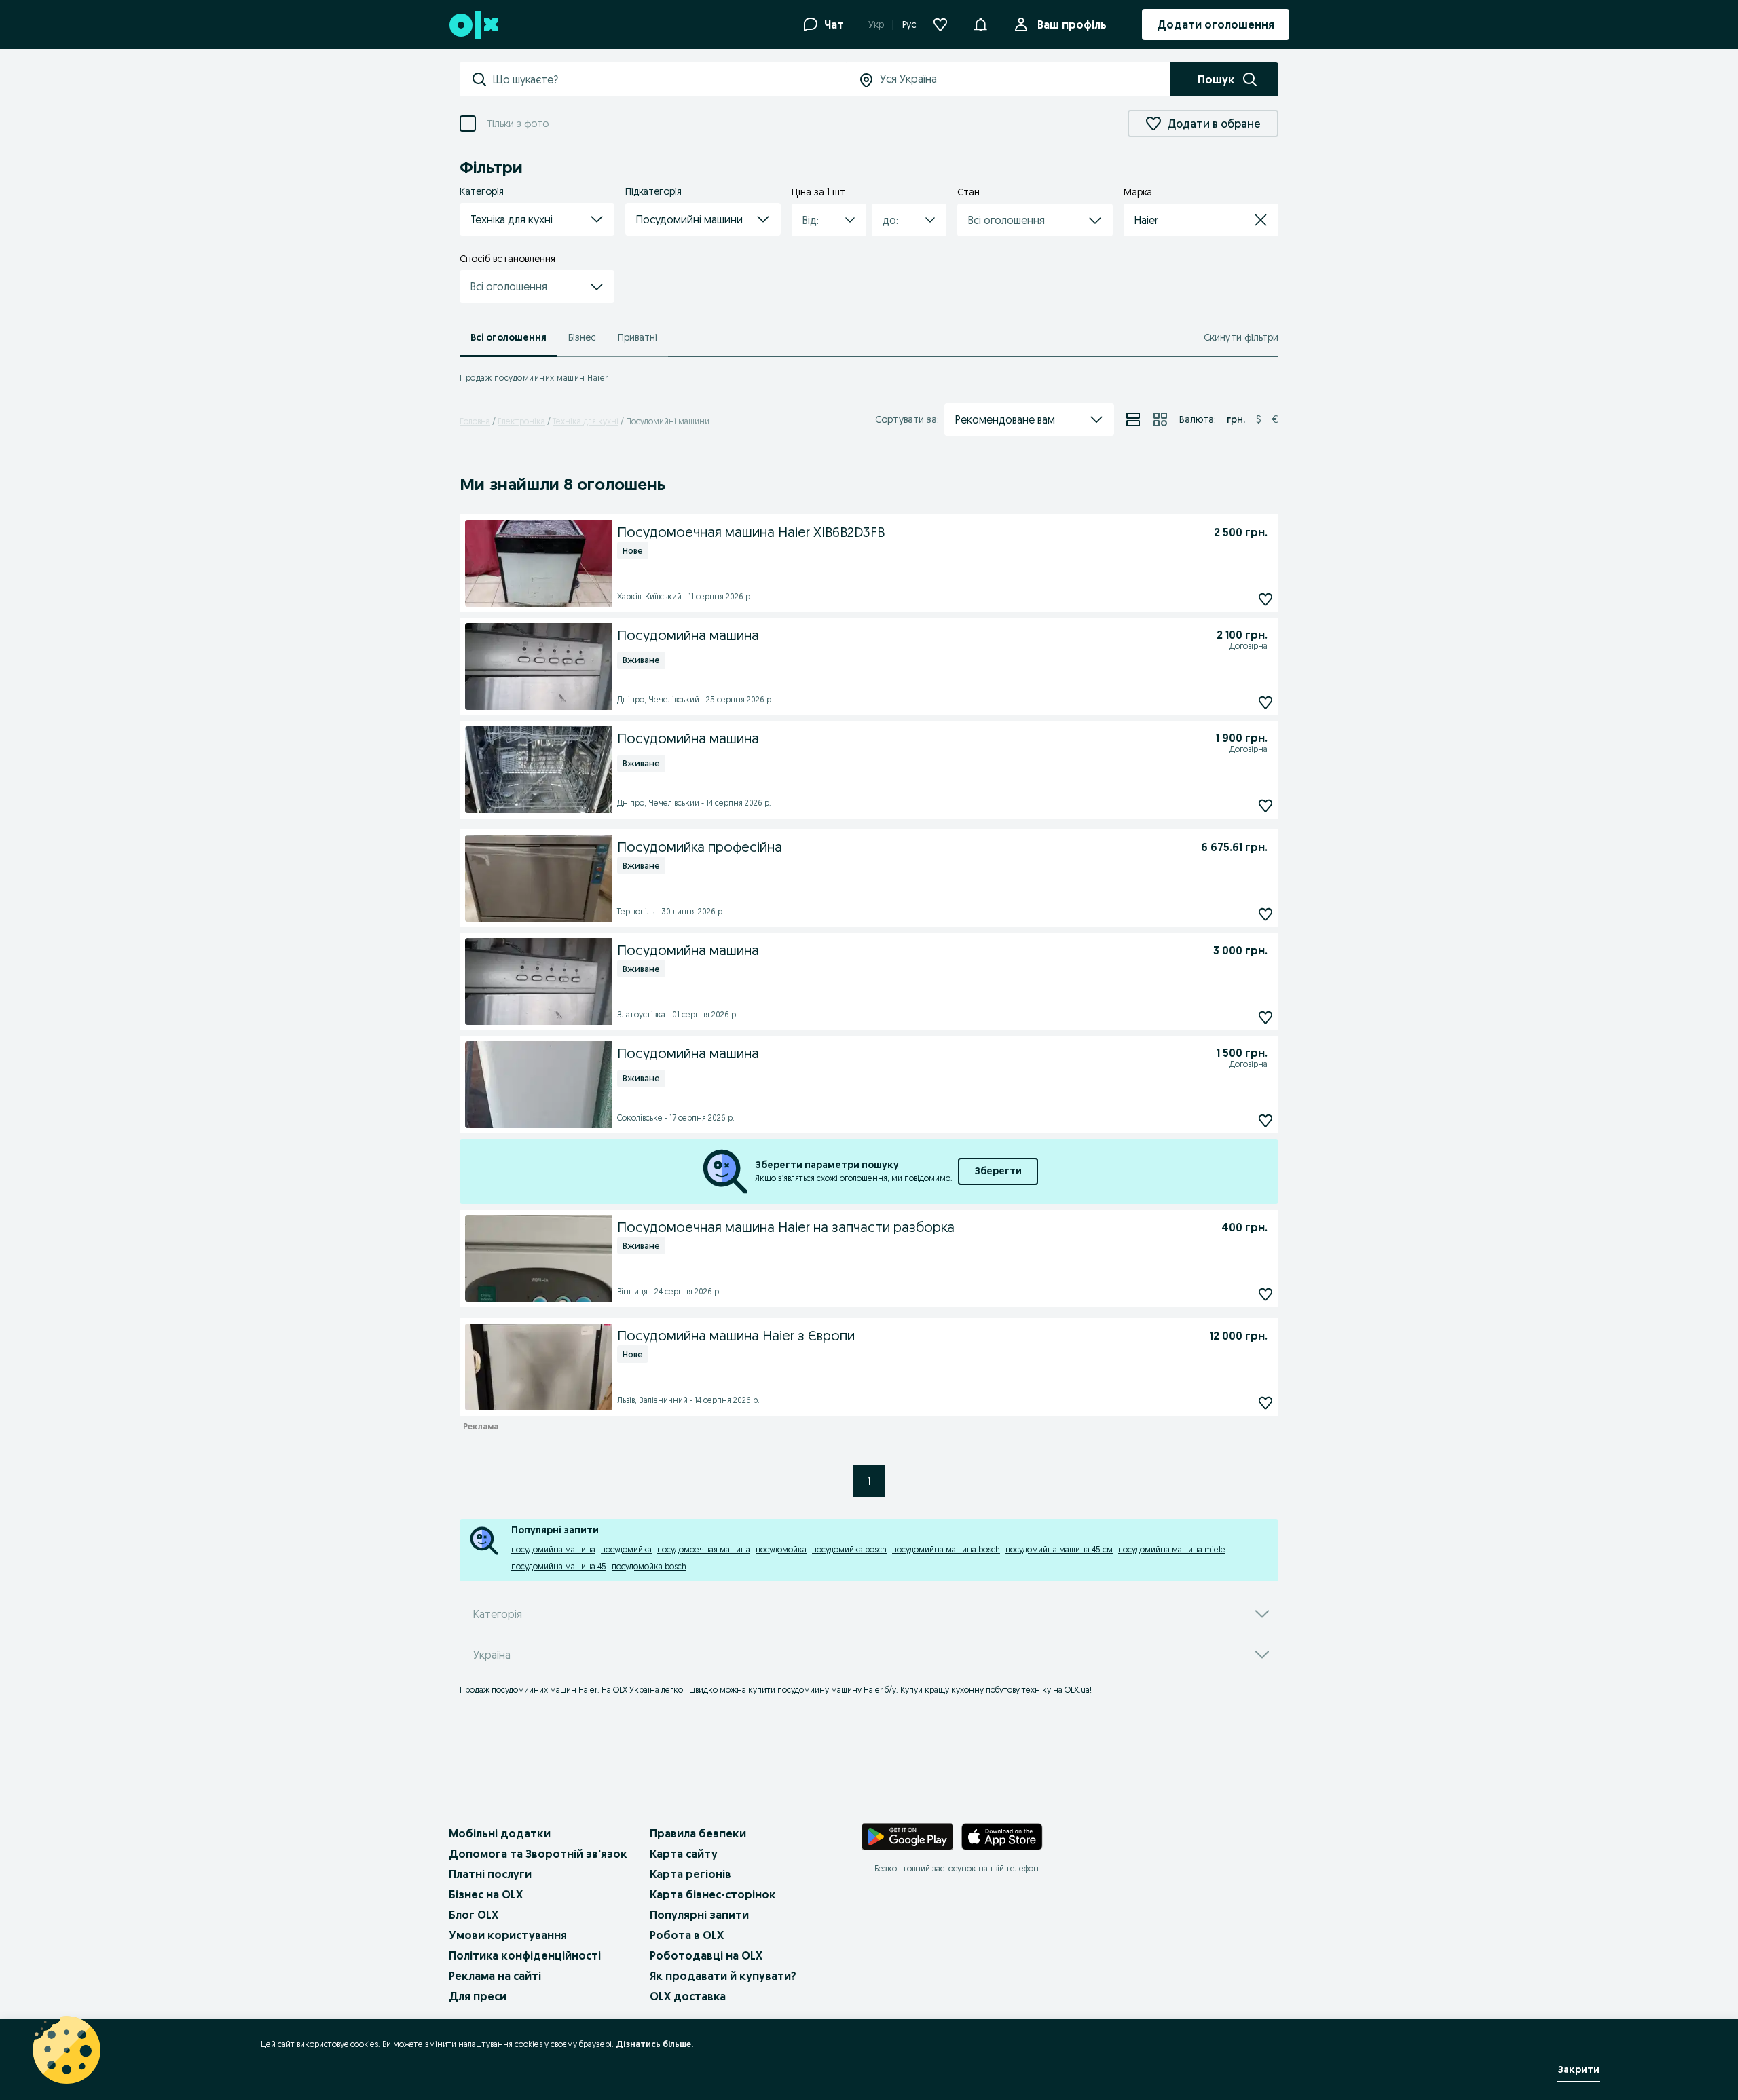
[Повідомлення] (980, 24)
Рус (909, 24)
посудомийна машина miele (1172, 1549)
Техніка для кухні (586, 421)
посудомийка (626, 1549)
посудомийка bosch (849, 1549)
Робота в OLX (687, 1935)
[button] (537, 219)
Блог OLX (474, 1915)
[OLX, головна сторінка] (473, 25)
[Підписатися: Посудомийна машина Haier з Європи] (1265, 1403)
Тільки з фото (518, 124)
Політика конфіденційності (525, 1955)
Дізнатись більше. (654, 2044)
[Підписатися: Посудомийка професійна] (1265, 914)
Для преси (478, 1996)
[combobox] (669, 79)
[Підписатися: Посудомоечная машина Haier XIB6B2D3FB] (1265, 599)
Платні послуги (490, 1874)
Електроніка (521, 421)
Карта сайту (684, 1854)
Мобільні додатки (500, 1833)
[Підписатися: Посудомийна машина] (1265, 702)
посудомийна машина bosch (946, 1549)
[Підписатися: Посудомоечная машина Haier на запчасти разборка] (1265, 1294)
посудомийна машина (553, 1549)
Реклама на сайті (495, 1976)
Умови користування (508, 1935)
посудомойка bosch (649, 1566)
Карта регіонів (690, 1874)
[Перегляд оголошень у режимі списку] (1133, 419)
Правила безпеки (698, 1833)
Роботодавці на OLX (706, 1955)
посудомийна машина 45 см (1059, 1549)
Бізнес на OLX (486, 1894)
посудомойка (781, 1549)
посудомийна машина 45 (559, 1566)
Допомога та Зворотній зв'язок (538, 1854)
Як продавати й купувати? (723, 1976)
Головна (475, 421)
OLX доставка (688, 1996)
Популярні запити (699, 1915)
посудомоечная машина (704, 1549)
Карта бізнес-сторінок (713, 1894)
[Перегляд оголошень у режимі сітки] (1160, 419)
